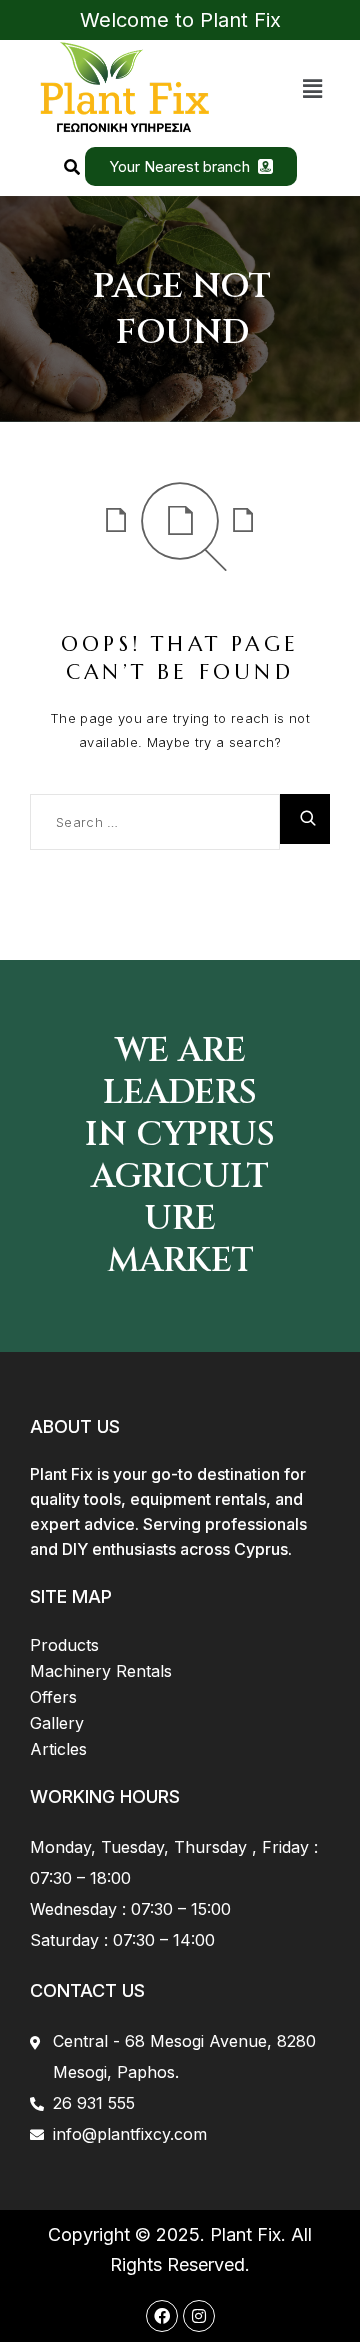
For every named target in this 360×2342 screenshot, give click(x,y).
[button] (313, 88)
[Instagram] (199, 2316)
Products (64, 1645)
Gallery (57, 1723)
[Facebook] (162, 2316)
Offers (53, 1697)
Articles (58, 1749)
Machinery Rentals (101, 1671)
